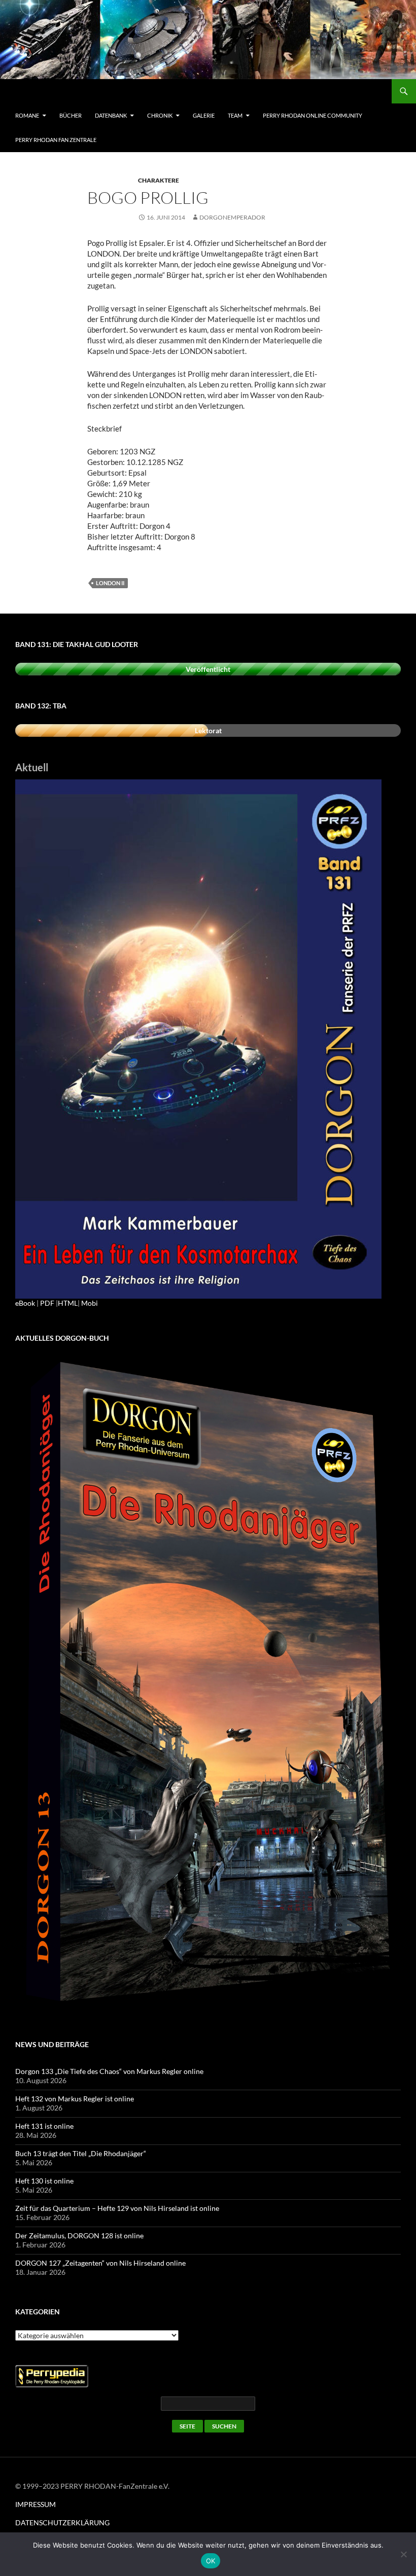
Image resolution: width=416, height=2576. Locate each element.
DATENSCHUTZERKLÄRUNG (62, 2523)
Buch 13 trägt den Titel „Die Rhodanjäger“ (81, 2153)
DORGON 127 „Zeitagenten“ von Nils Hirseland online (100, 2263)
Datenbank (111, 115)
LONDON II (110, 583)
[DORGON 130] (198, 1038)
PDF (47, 1303)
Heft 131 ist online (44, 2126)
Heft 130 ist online (44, 2181)
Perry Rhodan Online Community (313, 115)
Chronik (160, 115)
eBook (25, 1303)
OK (211, 2561)
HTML (68, 1303)
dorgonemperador (232, 217)
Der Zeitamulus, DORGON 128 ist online (79, 2235)
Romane (27, 115)
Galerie (204, 115)
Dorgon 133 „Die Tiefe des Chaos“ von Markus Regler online (109, 2071)
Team (235, 115)
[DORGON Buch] (208, 1684)
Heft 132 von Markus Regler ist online (75, 2099)
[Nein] (403, 2554)
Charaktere (159, 180)
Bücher (71, 115)
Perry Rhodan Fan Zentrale (56, 140)
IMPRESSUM (36, 2504)
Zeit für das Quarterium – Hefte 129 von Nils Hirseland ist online (117, 2208)
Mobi (90, 1303)
